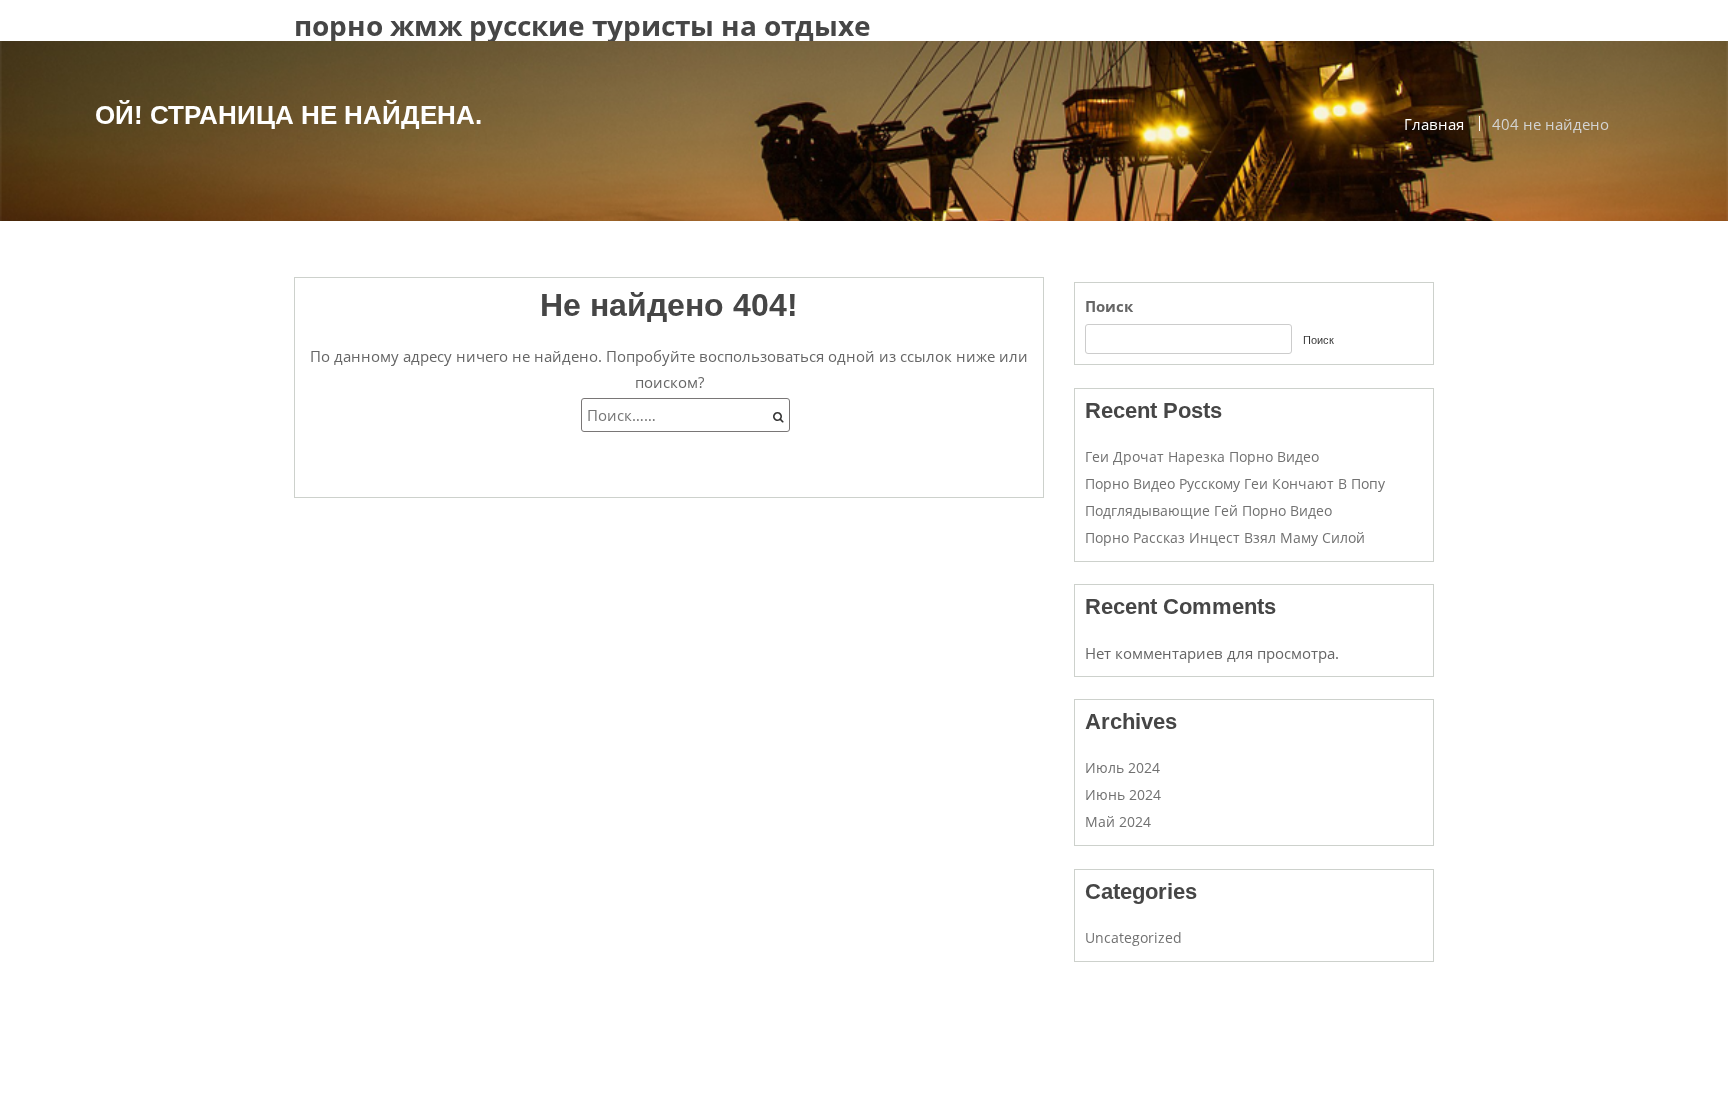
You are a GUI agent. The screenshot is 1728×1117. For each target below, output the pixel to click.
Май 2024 (1118, 821)
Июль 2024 (1122, 767)
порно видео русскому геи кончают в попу (1235, 483)
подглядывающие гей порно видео (1208, 510)
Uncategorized (1133, 937)
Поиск (1109, 306)
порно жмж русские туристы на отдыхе (582, 25)
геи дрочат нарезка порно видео (1202, 456)
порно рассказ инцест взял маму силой (1225, 537)
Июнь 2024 (1123, 794)
